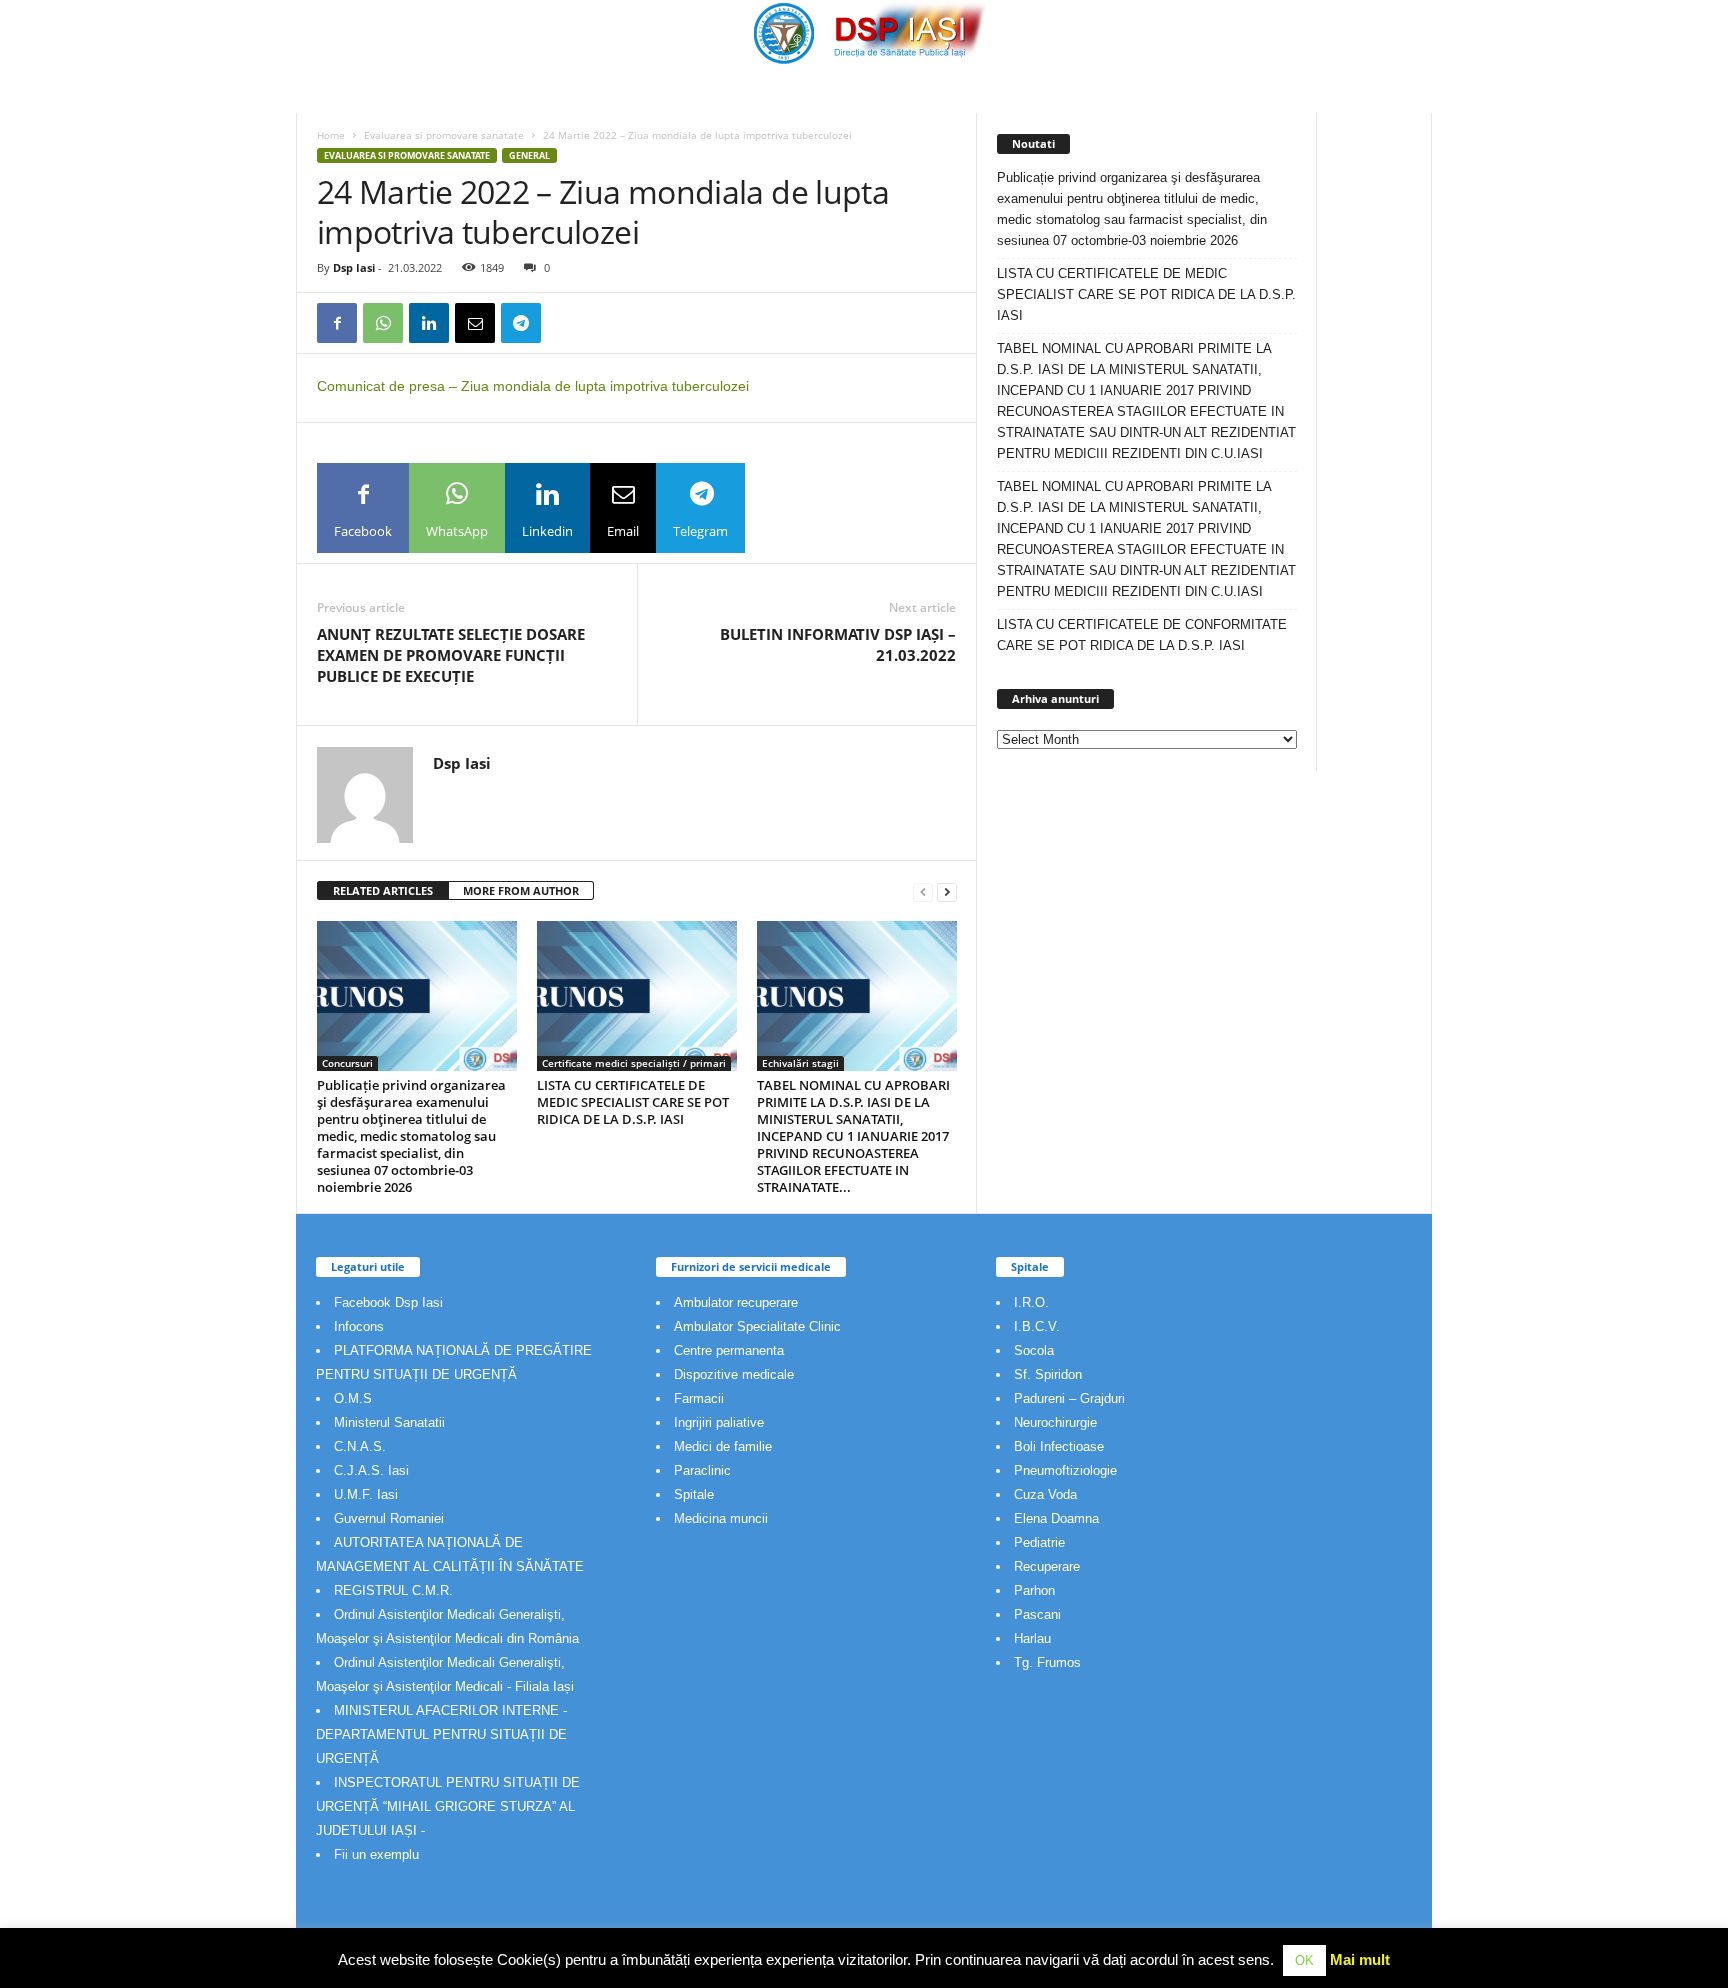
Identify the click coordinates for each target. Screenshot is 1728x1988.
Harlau (1032, 1638)
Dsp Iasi (354, 267)
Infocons (359, 1326)
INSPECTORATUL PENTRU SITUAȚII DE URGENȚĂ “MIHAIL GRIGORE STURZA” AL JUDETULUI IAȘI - (448, 1806)
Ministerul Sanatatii (389, 1422)
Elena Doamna (1056, 1518)
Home (331, 135)
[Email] (475, 323)
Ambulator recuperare (736, 1302)
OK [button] (1304, 1960)
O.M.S (353, 1398)
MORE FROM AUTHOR (521, 890)
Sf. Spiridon (1048, 1374)
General (529, 155)
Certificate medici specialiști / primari (634, 1063)
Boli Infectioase (1059, 1446)
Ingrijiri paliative (719, 1422)
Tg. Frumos (1047, 1662)
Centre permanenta (729, 1350)
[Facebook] (337, 323)
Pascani (1037, 1614)
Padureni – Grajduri (1069, 1398)
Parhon (1034, 1590)
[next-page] (947, 891)
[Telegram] (521, 323)
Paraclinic (702, 1470)
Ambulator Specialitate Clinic (757, 1326)
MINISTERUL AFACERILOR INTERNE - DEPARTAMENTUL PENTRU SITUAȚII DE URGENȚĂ (441, 1734)
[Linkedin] (429, 323)
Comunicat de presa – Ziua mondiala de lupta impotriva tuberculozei (533, 386)
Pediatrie (1039, 1542)
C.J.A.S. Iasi (371, 1470)
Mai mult (1360, 1959)
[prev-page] (923, 891)
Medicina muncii (721, 1518)
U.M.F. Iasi (366, 1494)
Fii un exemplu (376, 1854)
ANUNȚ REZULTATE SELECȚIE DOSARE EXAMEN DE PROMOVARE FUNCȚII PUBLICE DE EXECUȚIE (451, 655)
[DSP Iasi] (864, 32)
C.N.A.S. (360, 1446)
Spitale (694, 1494)
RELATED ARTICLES (383, 890)
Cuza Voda (1045, 1494)
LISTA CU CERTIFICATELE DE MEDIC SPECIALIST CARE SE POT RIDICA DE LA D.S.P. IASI (633, 1102)
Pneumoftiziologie (1065, 1470)
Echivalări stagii (800, 1063)
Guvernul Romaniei (389, 1518)
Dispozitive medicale (734, 1374)
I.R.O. (1031, 1302)
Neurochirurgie (1055, 1422)
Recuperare (1047, 1566)
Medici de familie (723, 1446)
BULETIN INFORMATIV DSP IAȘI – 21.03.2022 (838, 644)
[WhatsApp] (383, 323)
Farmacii (699, 1398)
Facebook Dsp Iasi (388, 1302)
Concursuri (347, 1063)
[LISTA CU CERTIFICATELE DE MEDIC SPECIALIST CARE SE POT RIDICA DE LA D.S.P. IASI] (637, 996)
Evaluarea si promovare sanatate (444, 135)
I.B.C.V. (1037, 1326)
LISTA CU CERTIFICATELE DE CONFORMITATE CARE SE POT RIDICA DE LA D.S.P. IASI (1142, 635)
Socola (1034, 1350)
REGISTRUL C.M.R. (393, 1590)
